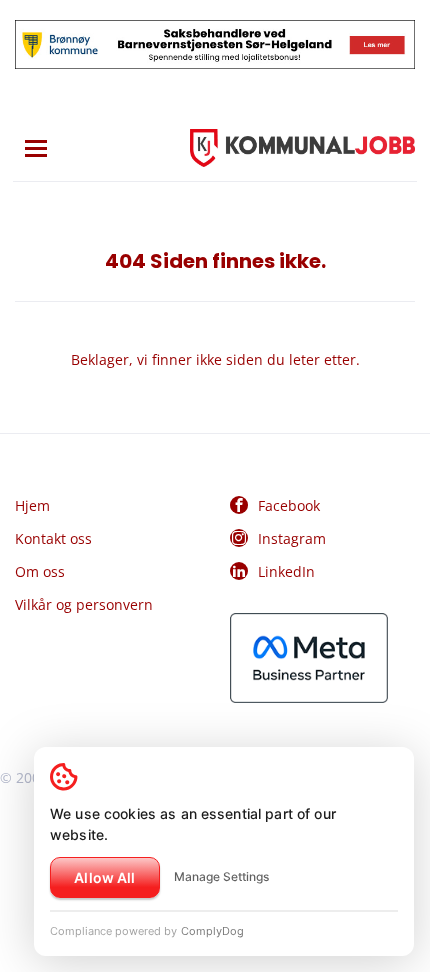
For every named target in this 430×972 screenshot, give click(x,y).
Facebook (289, 505)
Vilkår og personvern (84, 604)
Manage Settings (221, 876)
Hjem (32, 505)
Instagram (292, 538)
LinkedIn (286, 571)
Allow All (104, 877)
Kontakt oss (53, 538)
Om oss (40, 571)
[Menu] (36, 148)
